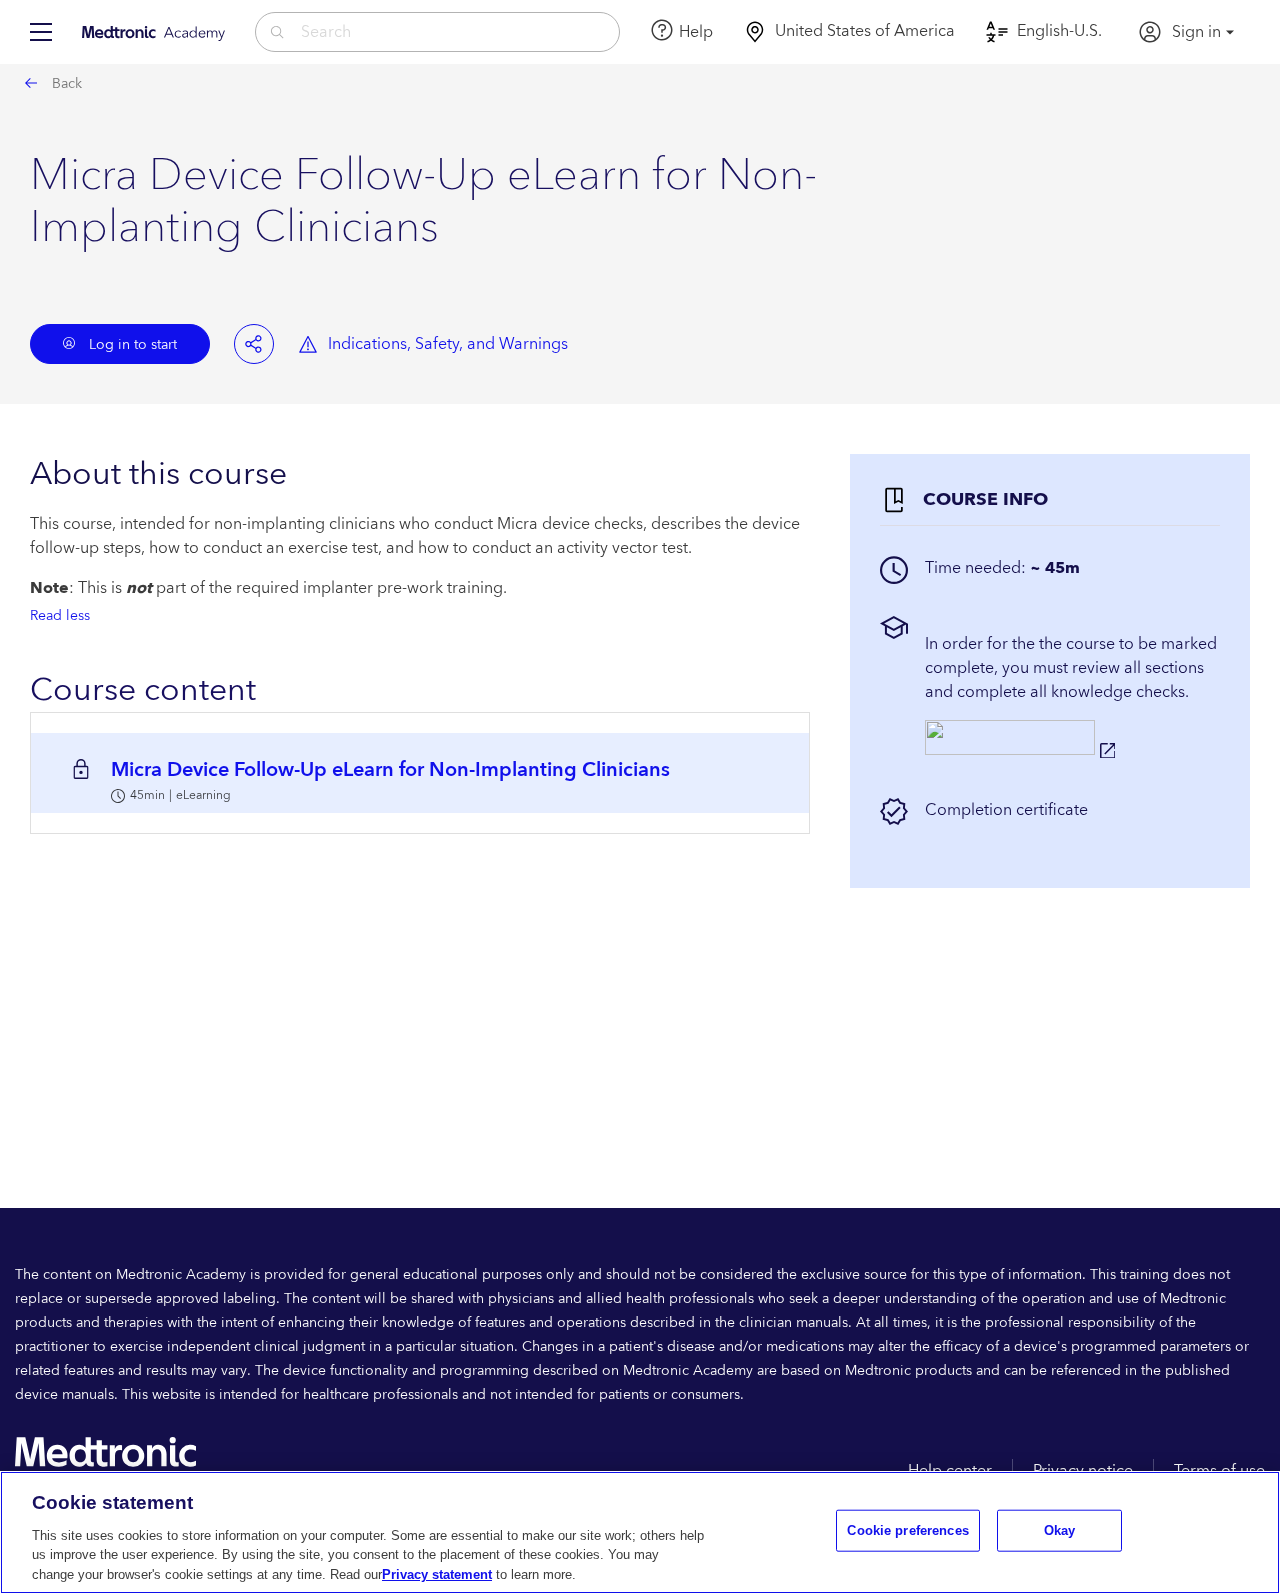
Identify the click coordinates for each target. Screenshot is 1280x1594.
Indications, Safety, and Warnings (448, 344)
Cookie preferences (907, 1530)
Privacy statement (437, 1573)
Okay (1060, 1530)
